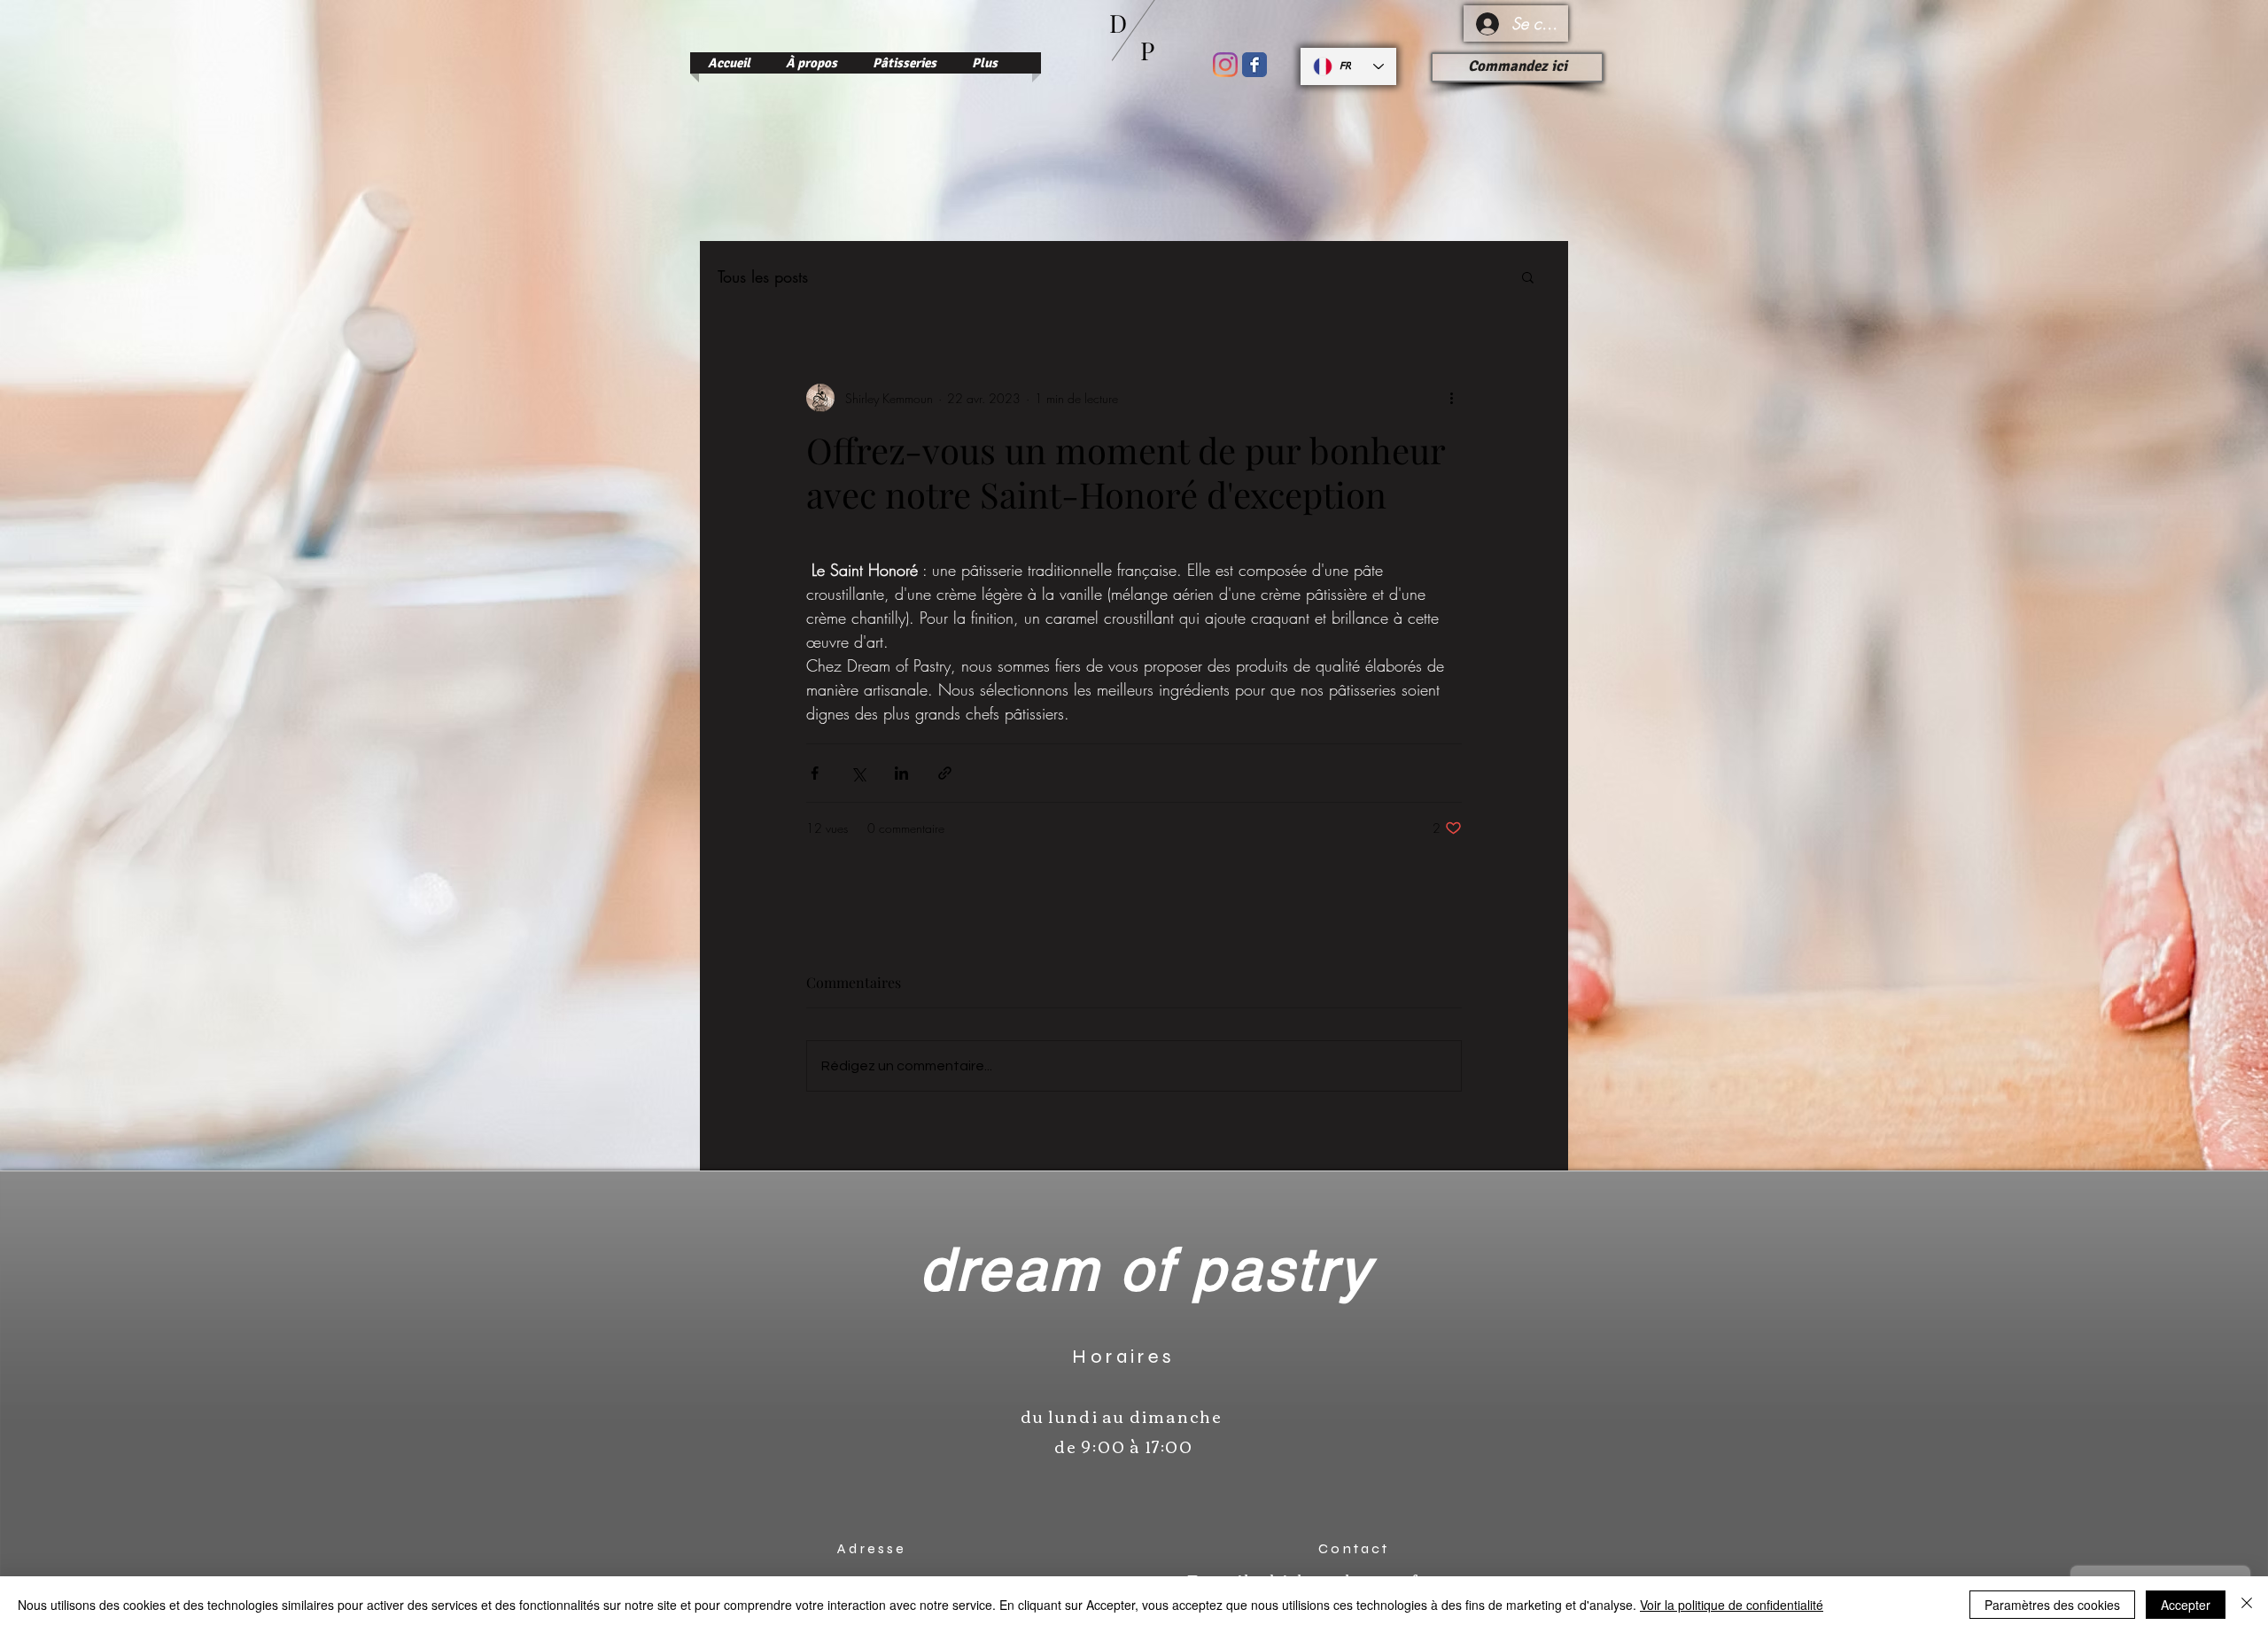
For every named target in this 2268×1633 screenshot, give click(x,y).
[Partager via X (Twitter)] (858, 773)
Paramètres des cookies (2052, 1605)
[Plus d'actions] (1451, 398)
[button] (1528, 276)
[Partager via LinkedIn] (901, 773)
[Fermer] (2247, 1605)
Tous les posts (763, 276)
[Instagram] (1225, 65)
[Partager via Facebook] (815, 773)
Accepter (2186, 1605)
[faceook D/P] (1254, 65)
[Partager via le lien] (945, 773)
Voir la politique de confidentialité (1732, 1605)
